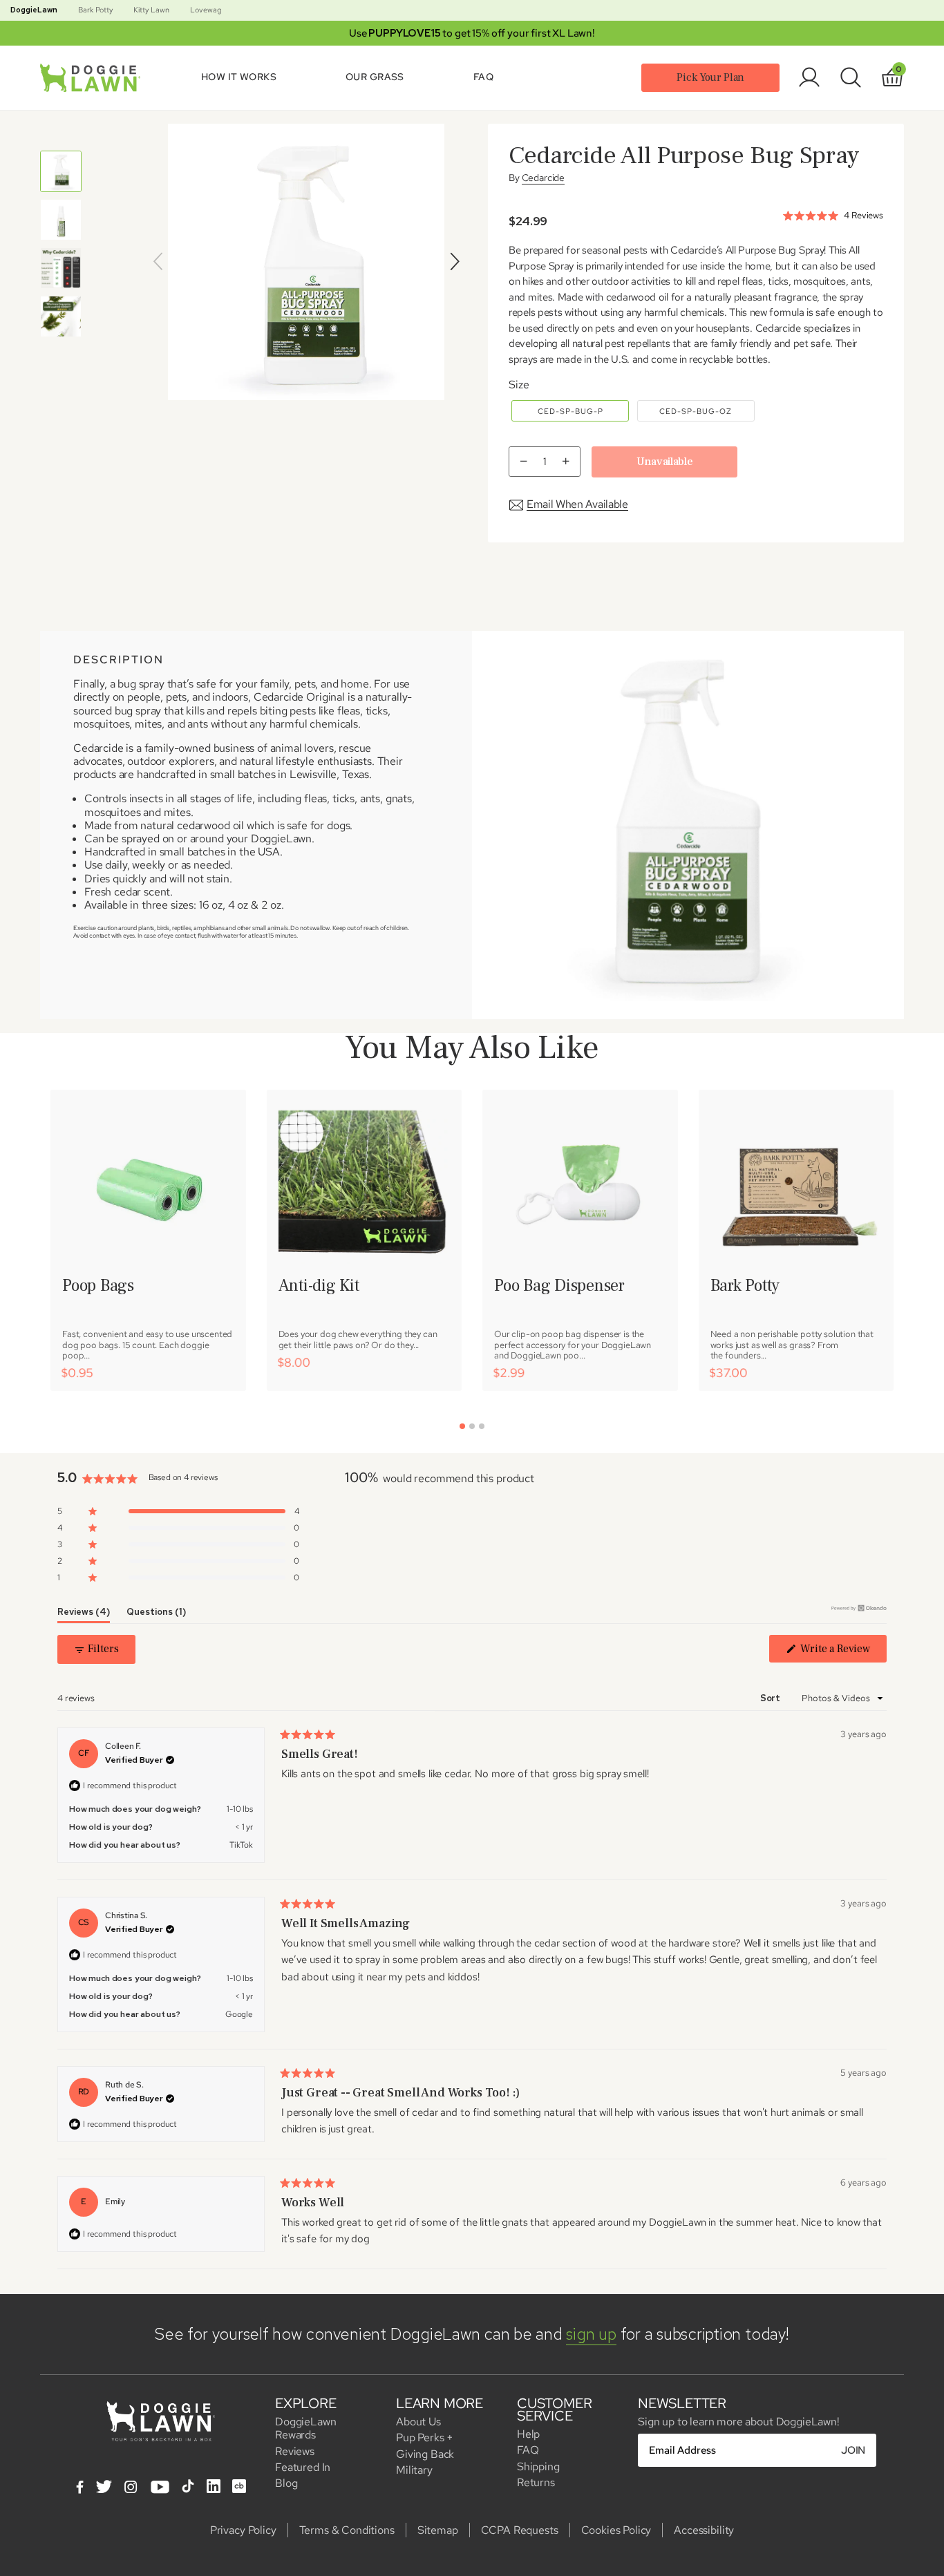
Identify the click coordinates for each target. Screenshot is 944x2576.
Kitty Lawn (151, 10)
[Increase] (568, 462)
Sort (771, 1698)
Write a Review (837, 1652)
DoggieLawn (34, 10)
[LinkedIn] (214, 2486)
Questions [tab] (156, 1614)
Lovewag (206, 10)
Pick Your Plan (710, 77)
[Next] (455, 262)
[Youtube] (160, 2488)
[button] (178, 1511)
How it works (239, 77)
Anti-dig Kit (319, 1286)
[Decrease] (521, 462)
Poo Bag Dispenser (559, 1286)
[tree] (61, 244)
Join (853, 2450)
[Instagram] (131, 2488)
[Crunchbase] (239, 2486)
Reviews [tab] (84, 1614)
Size (519, 385)
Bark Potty (95, 10)
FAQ (483, 77)
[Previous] (158, 262)
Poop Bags (98, 1286)
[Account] (809, 77)
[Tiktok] (188, 2486)
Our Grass (375, 77)
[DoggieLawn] (93, 78)
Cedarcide (544, 178)
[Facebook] (80, 2488)
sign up (591, 2334)
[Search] (851, 77)
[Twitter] (104, 2488)
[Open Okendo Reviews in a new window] (859, 1608)
